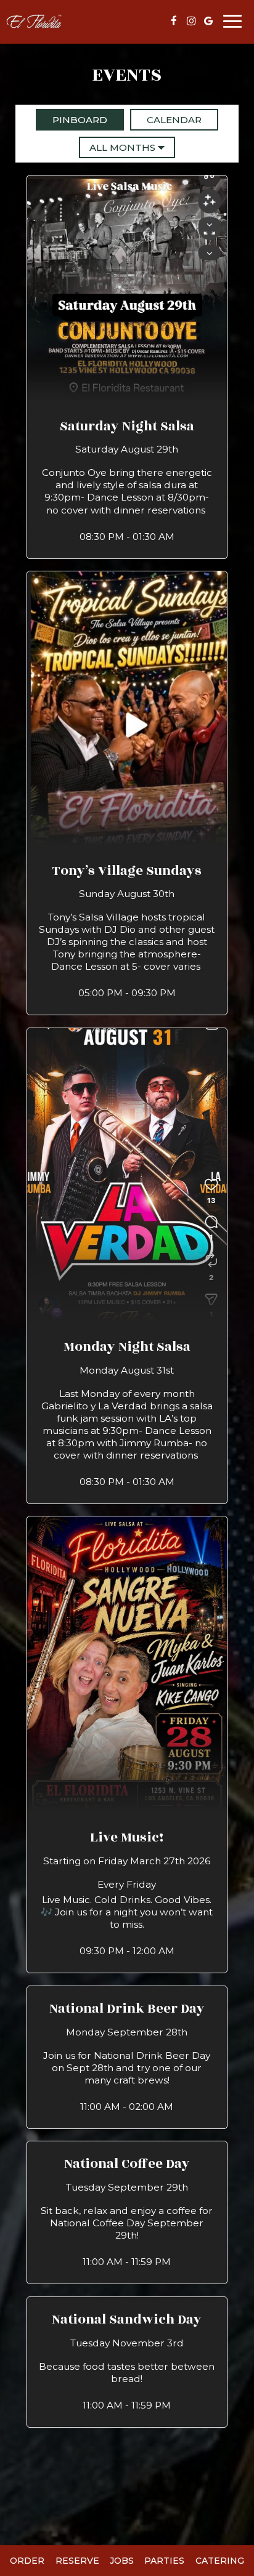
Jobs (122, 2561)
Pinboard (72, 120)
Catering (220, 2561)
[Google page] (208, 21)
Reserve (77, 2561)
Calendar (166, 120)
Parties (164, 2561)
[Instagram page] (191, 21)
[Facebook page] (174, 21)
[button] (127, 367)
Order (27, 2561)
